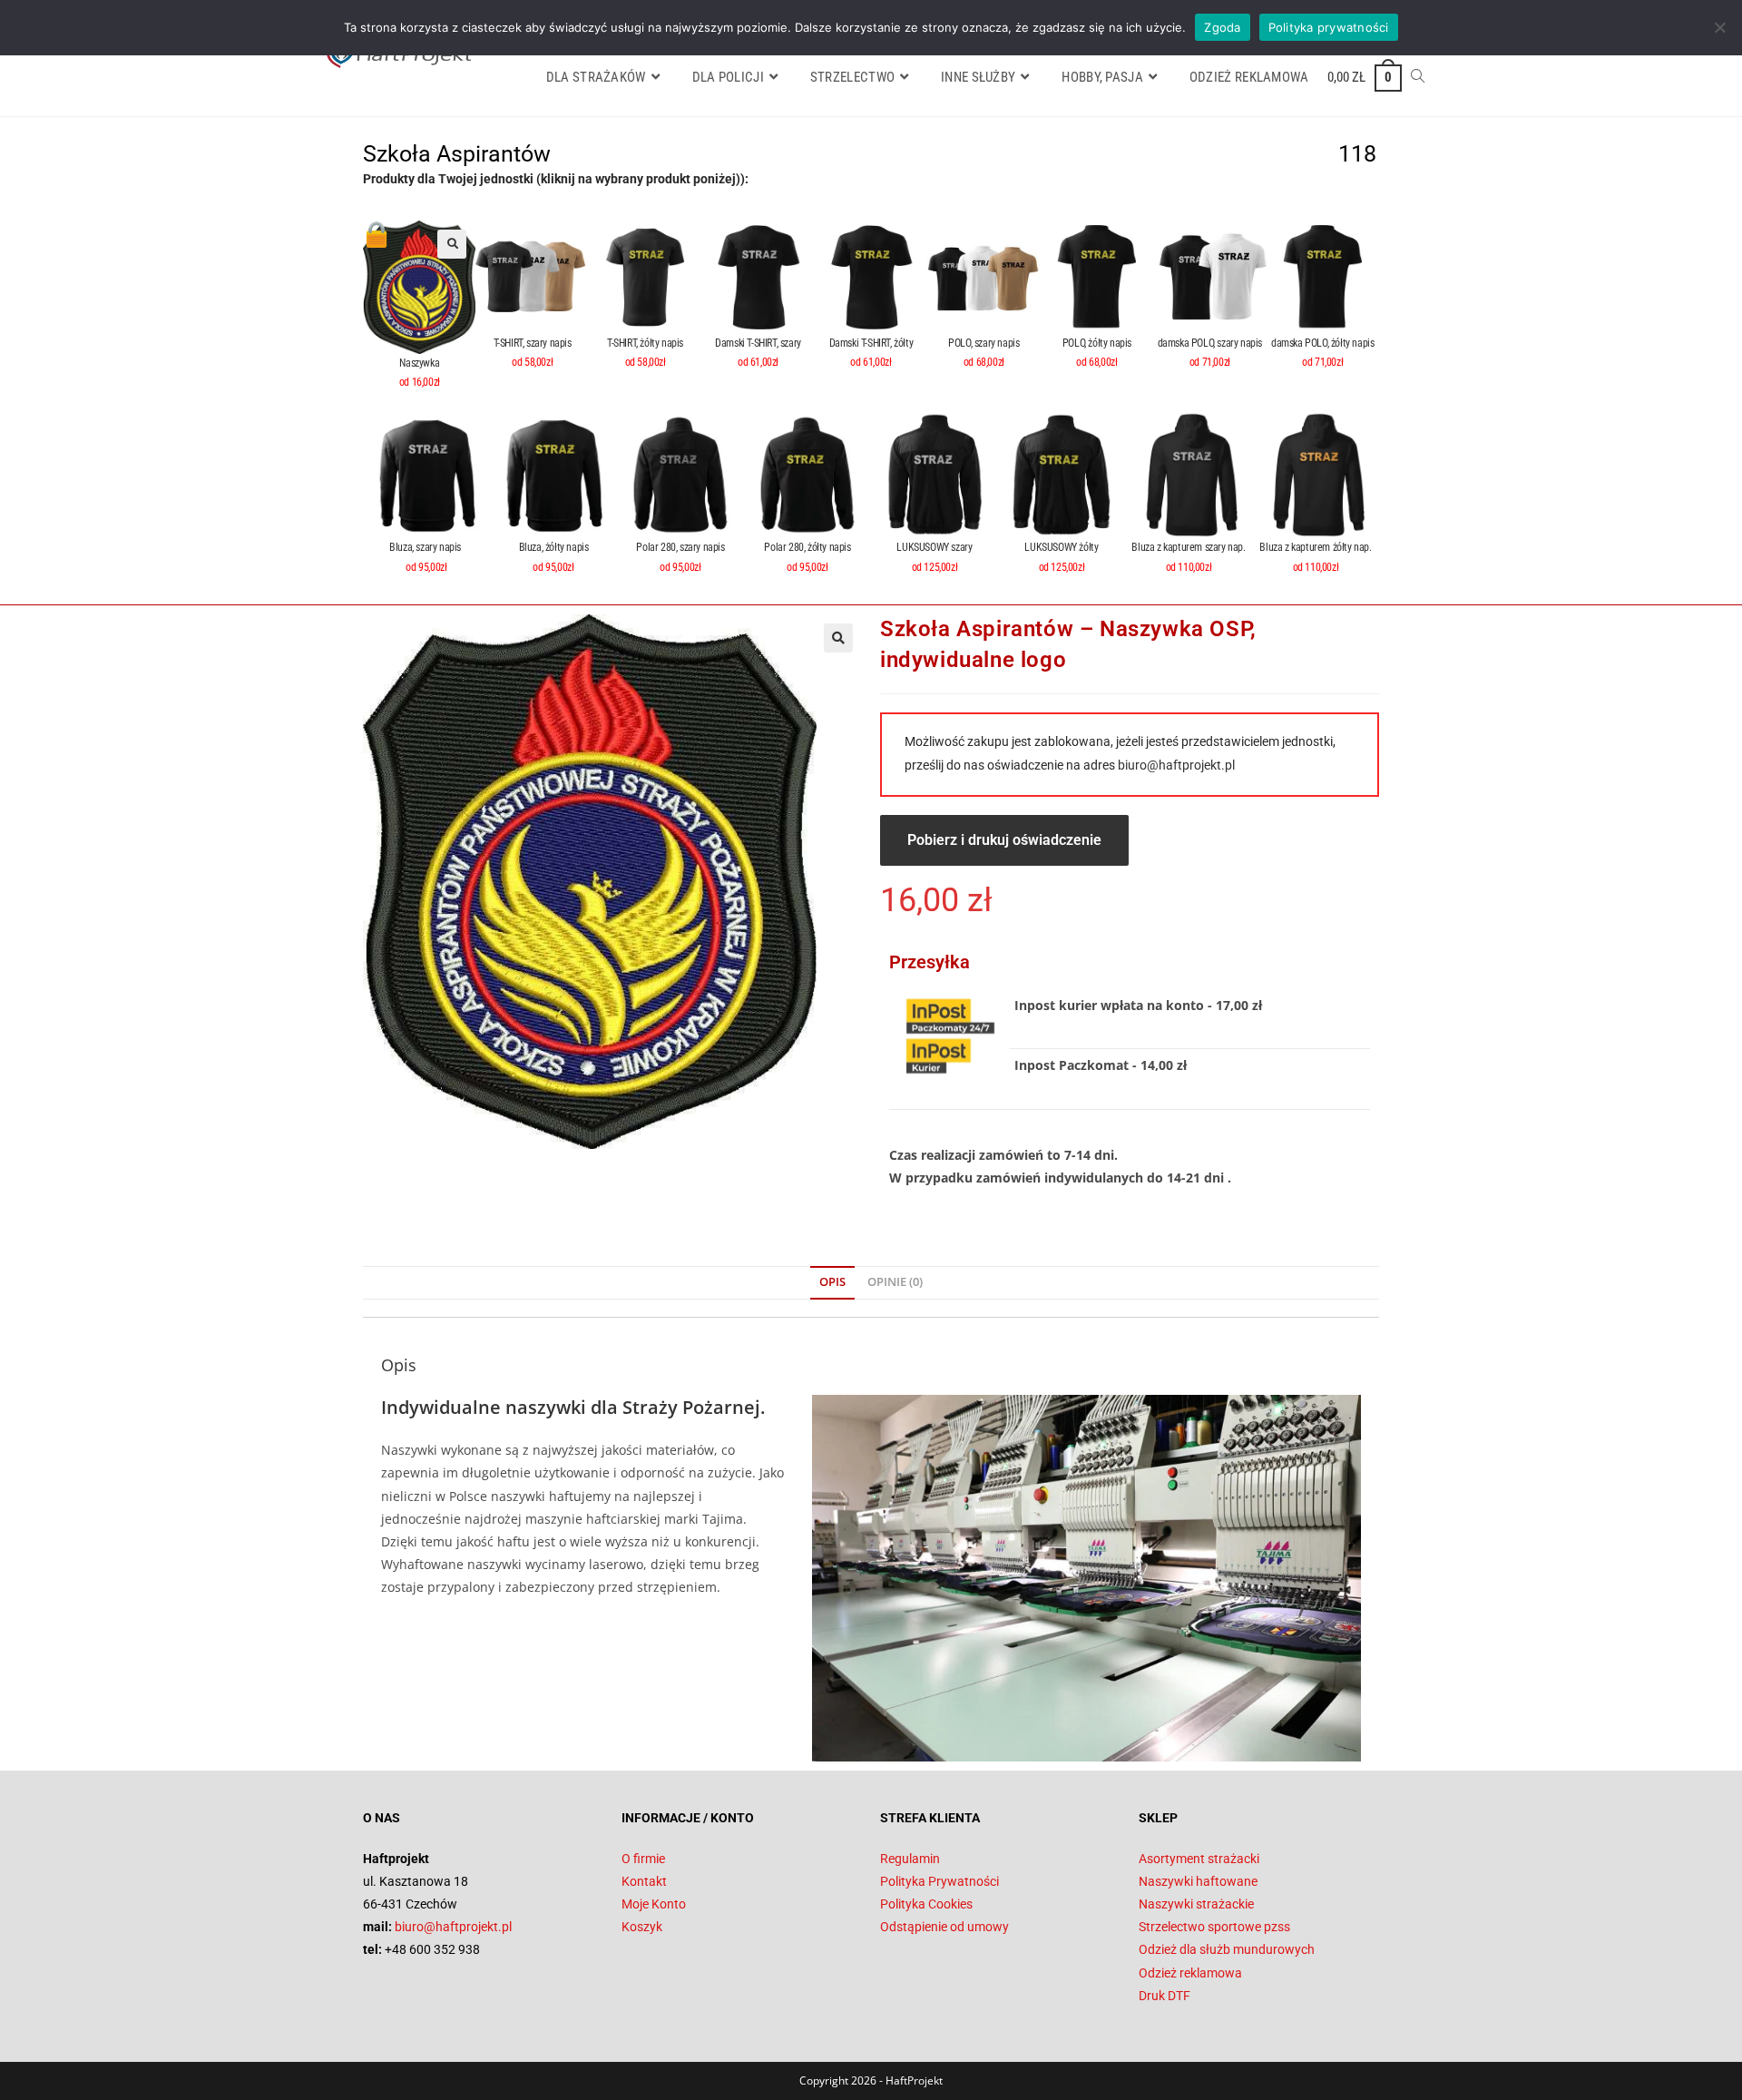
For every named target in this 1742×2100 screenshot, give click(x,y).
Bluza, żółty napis (554, 547)
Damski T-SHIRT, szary (758, 343)
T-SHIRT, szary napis (533, 343)
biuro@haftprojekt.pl (1176, 765)
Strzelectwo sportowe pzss (1214, 1927)
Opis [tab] (832, 1282)
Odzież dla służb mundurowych (1227, 1949)
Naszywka (419, 363)
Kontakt (644, 1881)
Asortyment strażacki (1199, 1859)
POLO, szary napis (984, 343)
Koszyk (642, 1927)
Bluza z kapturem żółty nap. (1315, 547)
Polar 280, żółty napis (807, 547)
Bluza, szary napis (426, 547)
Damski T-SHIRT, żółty (871, 343)
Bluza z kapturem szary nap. (1188, 547)
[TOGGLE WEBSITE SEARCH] (1418, 77)
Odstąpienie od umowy (944, 1927)
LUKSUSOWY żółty (1061, 547)
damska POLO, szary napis (1210, 343)
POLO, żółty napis (1097, 343)
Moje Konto (654, 1904)
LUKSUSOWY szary (934, 547)
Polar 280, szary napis (680, 547)
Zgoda (1222, 27)
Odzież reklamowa (1190, 1973)
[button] (452, 244)
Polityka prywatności (1329, 27)
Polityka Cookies (926, 1904)
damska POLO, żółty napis (1322, 343)
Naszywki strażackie (1196, 1904)
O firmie (643, 1859)
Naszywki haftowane (1198, 1881)
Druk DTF (1165, 1996)
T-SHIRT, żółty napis (645, 343)
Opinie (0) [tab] (895, 1282)
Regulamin (910, 1859)
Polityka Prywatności (940, 1881)
